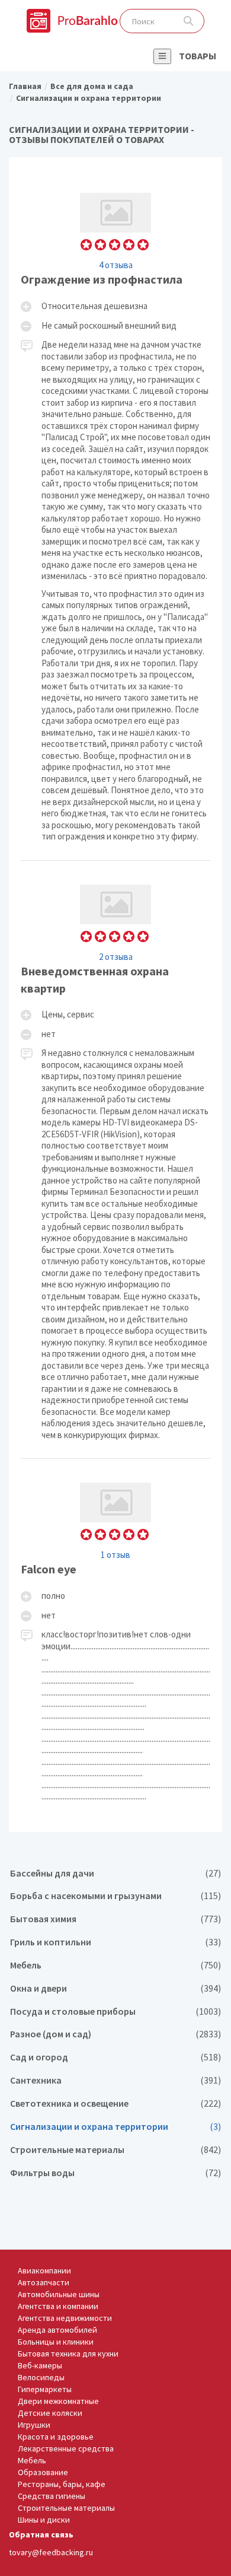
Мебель (115, 1965)
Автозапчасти (44, 2282)
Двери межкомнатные (58, 2401)
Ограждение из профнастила (115, 514)
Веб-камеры (40, 2365)
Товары (198, 56)
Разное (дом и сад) (115, 2034)
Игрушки (34, 2425)
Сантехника (115, 2080)
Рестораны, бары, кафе (62, 2484)
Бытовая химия (115, 1919)
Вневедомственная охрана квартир (115, 1160)
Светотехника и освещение (115, 2103)
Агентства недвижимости (65, 2318)
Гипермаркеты (45, 2389)
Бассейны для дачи (115, 1873)
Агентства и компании (58, 2306)
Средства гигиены (52, 2496)
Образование (43, 2472)
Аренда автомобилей (57, 2330)
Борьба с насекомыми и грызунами (115, 1896)
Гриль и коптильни (115, 1942)
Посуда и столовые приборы (115, 2011)
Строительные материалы (115, 2150)
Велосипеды (41, 2377)
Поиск (189, 21)
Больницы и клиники (56, 2342)
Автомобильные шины (59, 2294)
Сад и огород (115, 2057)
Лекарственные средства (66, 2448)
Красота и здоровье (56, 2437)
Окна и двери (115, 1988)
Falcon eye (115, 1639)
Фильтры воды (115, 2173)
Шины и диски (44, 2520)
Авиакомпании (44, 2270)
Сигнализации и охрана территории (115, 2127)
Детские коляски (50, 2413)
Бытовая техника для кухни (68, 2354)
